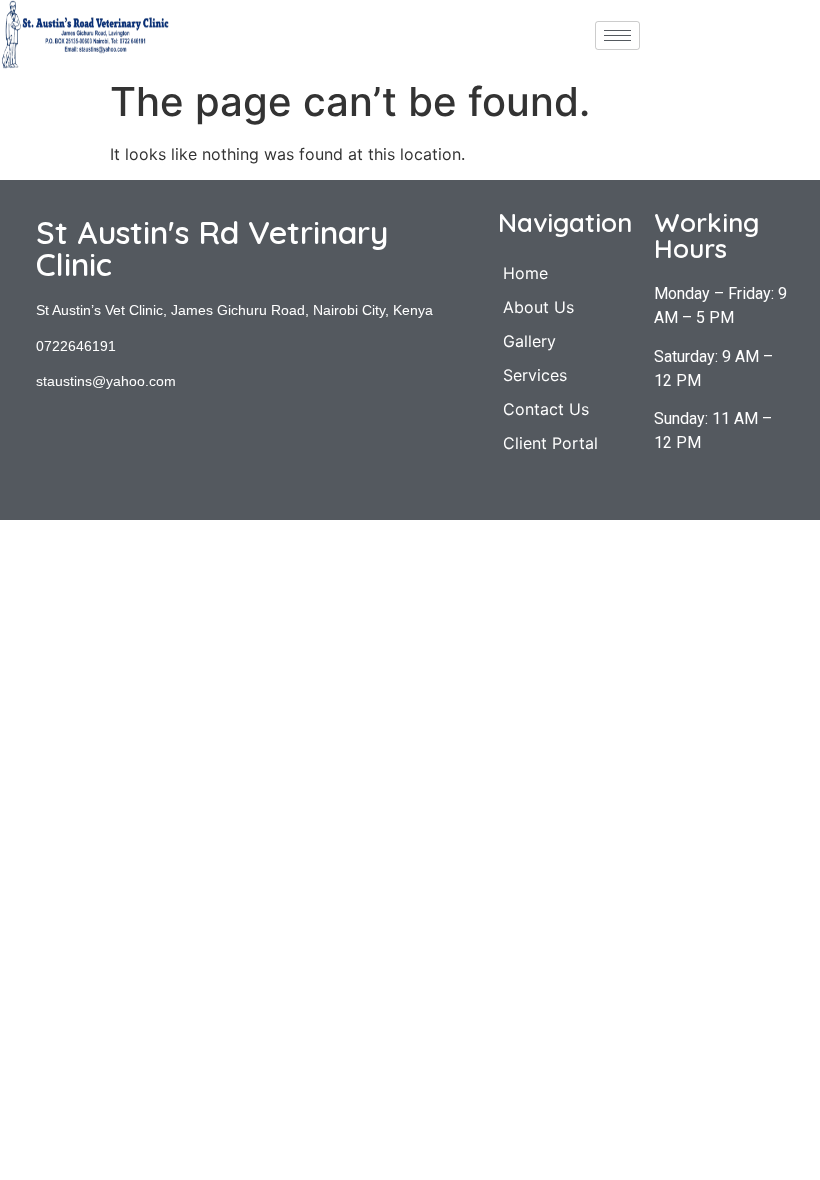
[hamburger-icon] (617, 35)
